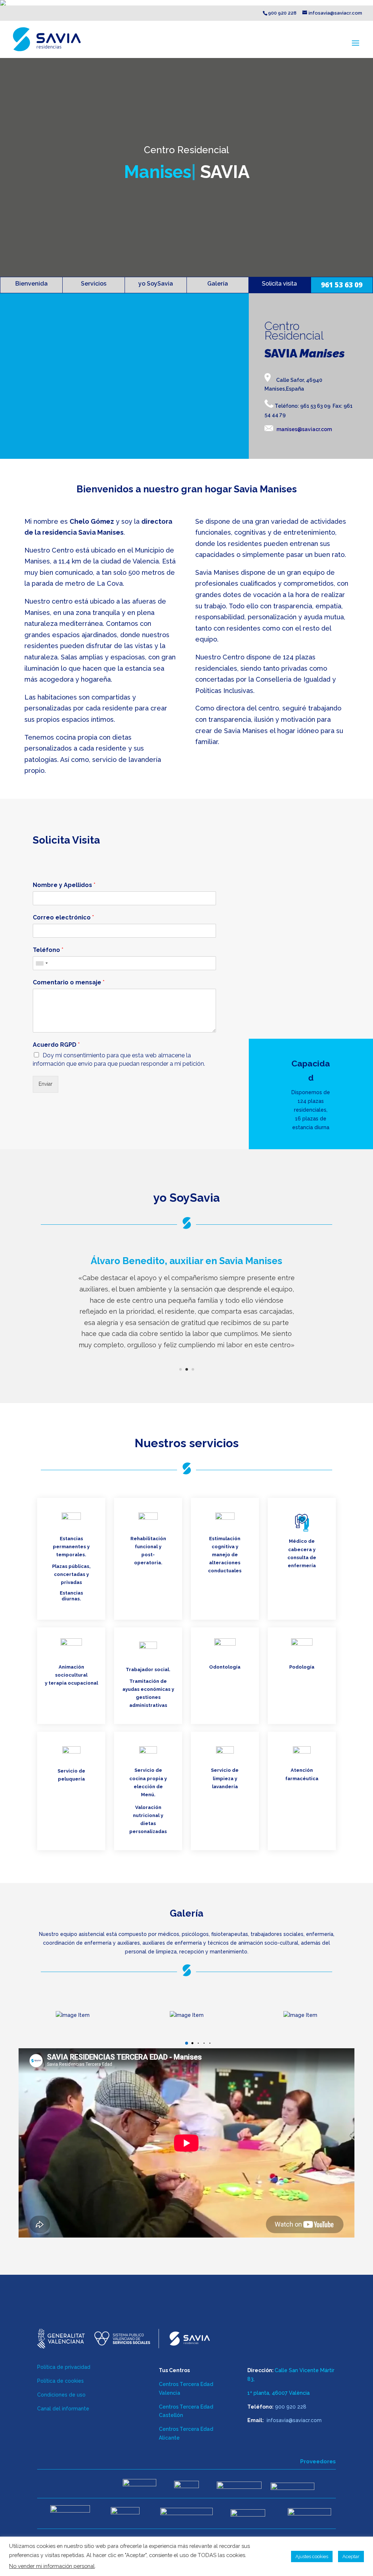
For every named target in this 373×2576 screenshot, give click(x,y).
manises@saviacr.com (304, 429)
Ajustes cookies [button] (312, 2556)
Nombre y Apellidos (64, 885)
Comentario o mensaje (69, 982)
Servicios (94, 284)
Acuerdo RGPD (56, 1045)
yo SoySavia (156, 284)
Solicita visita (279, 284)
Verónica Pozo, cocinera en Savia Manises (186, 1267)
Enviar (46, 1084)
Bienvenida (32, 284)
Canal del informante (63, 2409)
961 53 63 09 (342, 285)
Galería (218, 284)
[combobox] (42, 963)
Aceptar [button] (351, 2556)
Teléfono (48, 950)
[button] (180, 2043)
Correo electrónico (63, 917)
